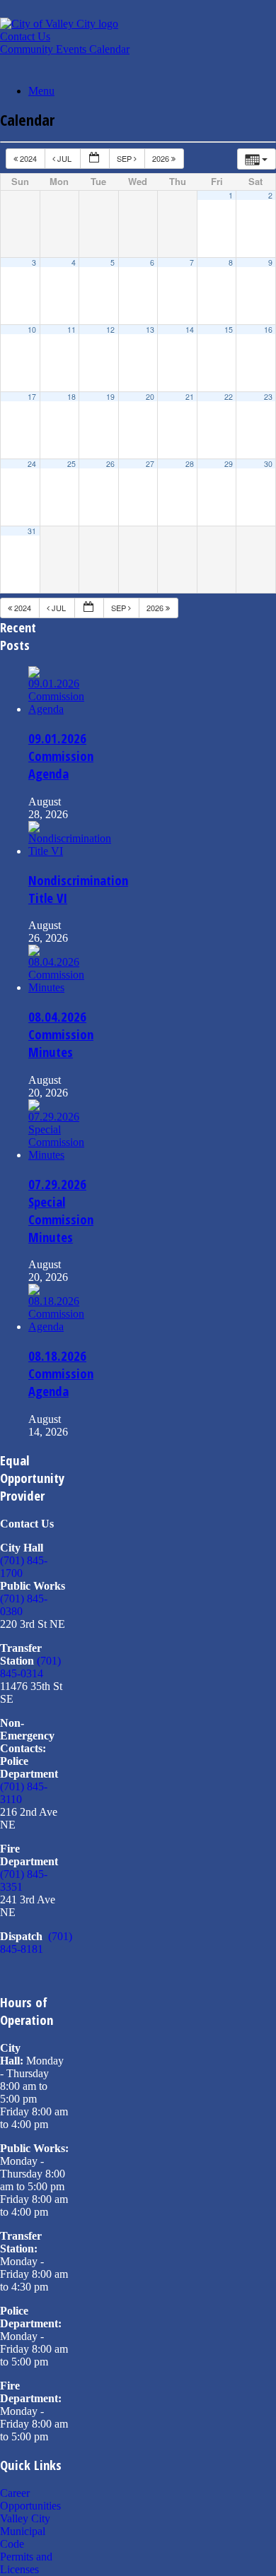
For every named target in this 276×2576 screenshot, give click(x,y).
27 (150, 464)
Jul (64, 158)
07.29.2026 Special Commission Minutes (61, 1210)
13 (150, 330)
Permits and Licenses (26, 2563)
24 (32, 464)
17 (32, 397)
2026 (162, 158)
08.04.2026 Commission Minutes (61, 1034)
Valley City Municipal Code (25, 2531)
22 (229, 397)
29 (229, 464)
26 (110, 464)
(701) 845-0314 (30, 1667)
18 (71, 397)
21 (190, 397)
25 (71, 464)
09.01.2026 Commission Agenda (61, 756)
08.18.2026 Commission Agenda (61, 1373)
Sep (125, 158)
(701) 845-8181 (36, 1943)
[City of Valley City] (59, 24)
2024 (28, 158)
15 (229, 330)
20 (150, 397)
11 (71, 330)
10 (32, 330)
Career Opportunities (30, 2499)
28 (190, 464)
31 (32, 531)
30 (268, 464)
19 (110, 397)
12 (110, 330)
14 (190, 330)
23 (268, 397)
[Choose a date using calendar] (95, 159)
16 (268, 330)
